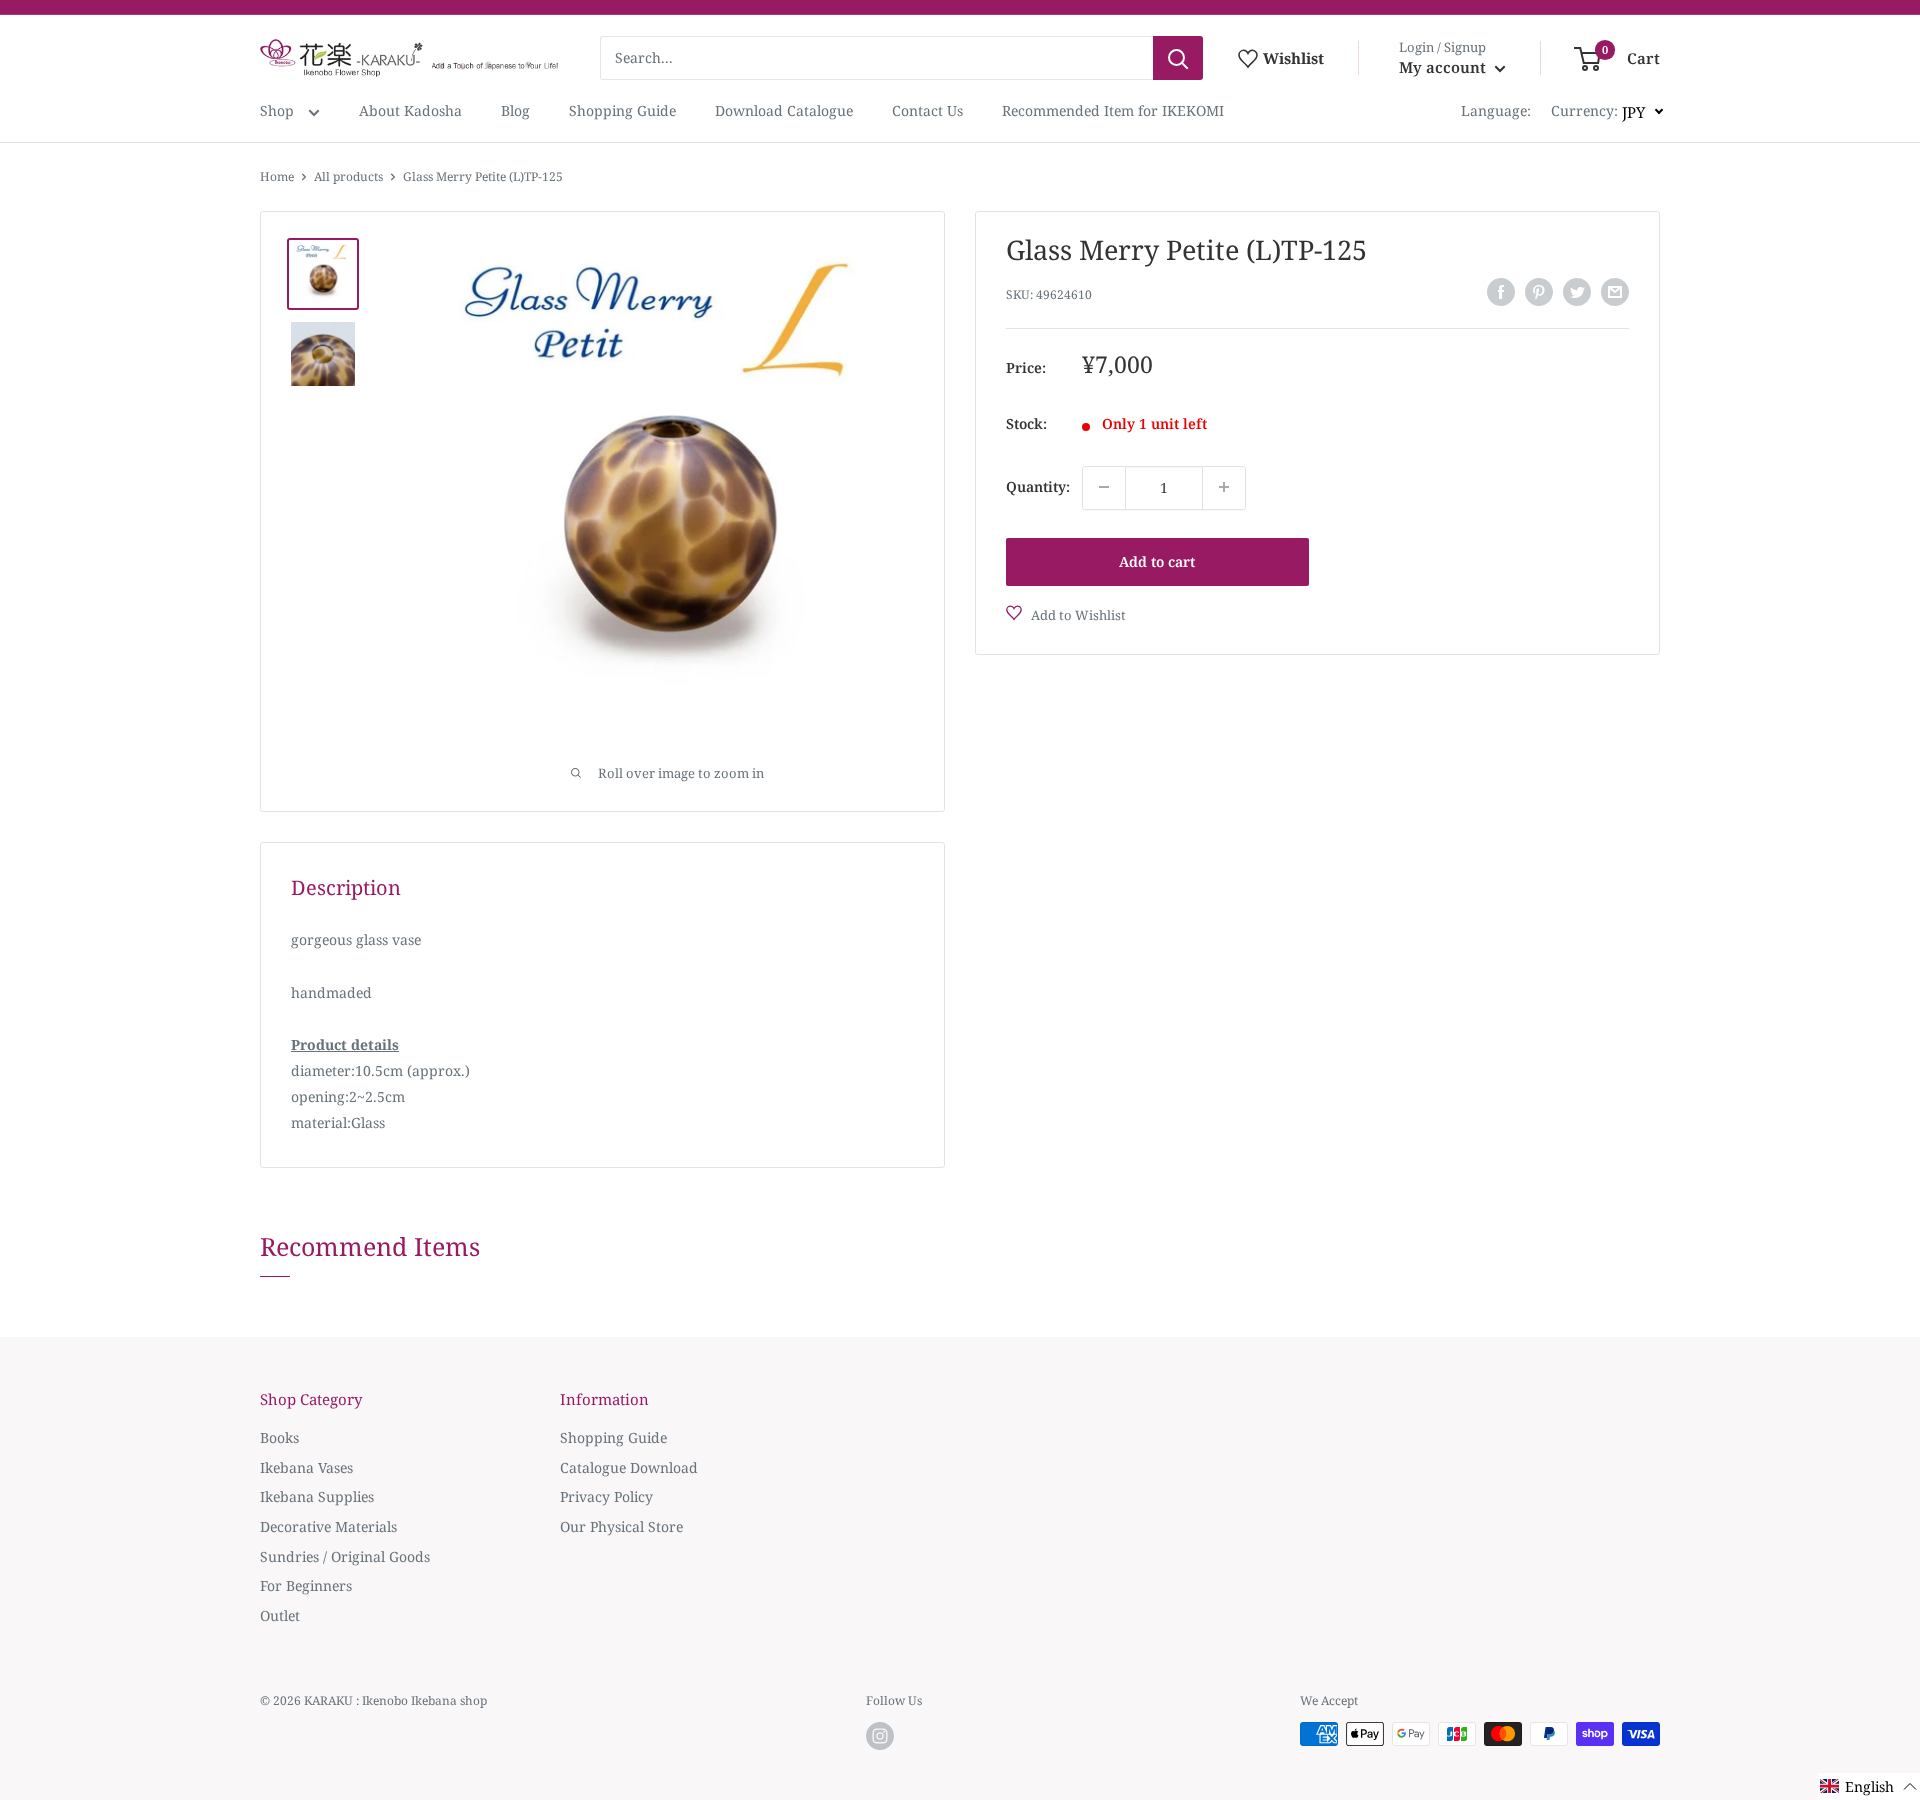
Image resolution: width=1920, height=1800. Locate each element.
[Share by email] (1615, 292)
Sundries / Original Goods (345, 1556)
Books (279, 1437)
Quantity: (1038, 486)
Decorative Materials (328, 1526)
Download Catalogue (784, 110)
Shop (279, 110)
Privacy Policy (606, 1496)
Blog (515, 110)
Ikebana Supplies (317, 1496)
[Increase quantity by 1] (1224, 487)
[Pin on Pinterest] (1539, 292)
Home (277, 176)
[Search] (1178, 58)
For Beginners (306, 1585)
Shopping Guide (622, 110)
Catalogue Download (629, 1467)
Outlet (280, 1615)
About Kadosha (410, 110)
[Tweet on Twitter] (1577, 292)
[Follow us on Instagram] (880, 1736)
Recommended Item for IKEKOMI (1113, 110)
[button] (1869, 1786)
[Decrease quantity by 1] (1104, 487)
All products (348, 176)
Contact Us (927, 110)
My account (1444, 67)
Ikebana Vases (306, 1467)
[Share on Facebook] (1501, 292)
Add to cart (1157, 560)
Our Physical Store (621, 1526)
